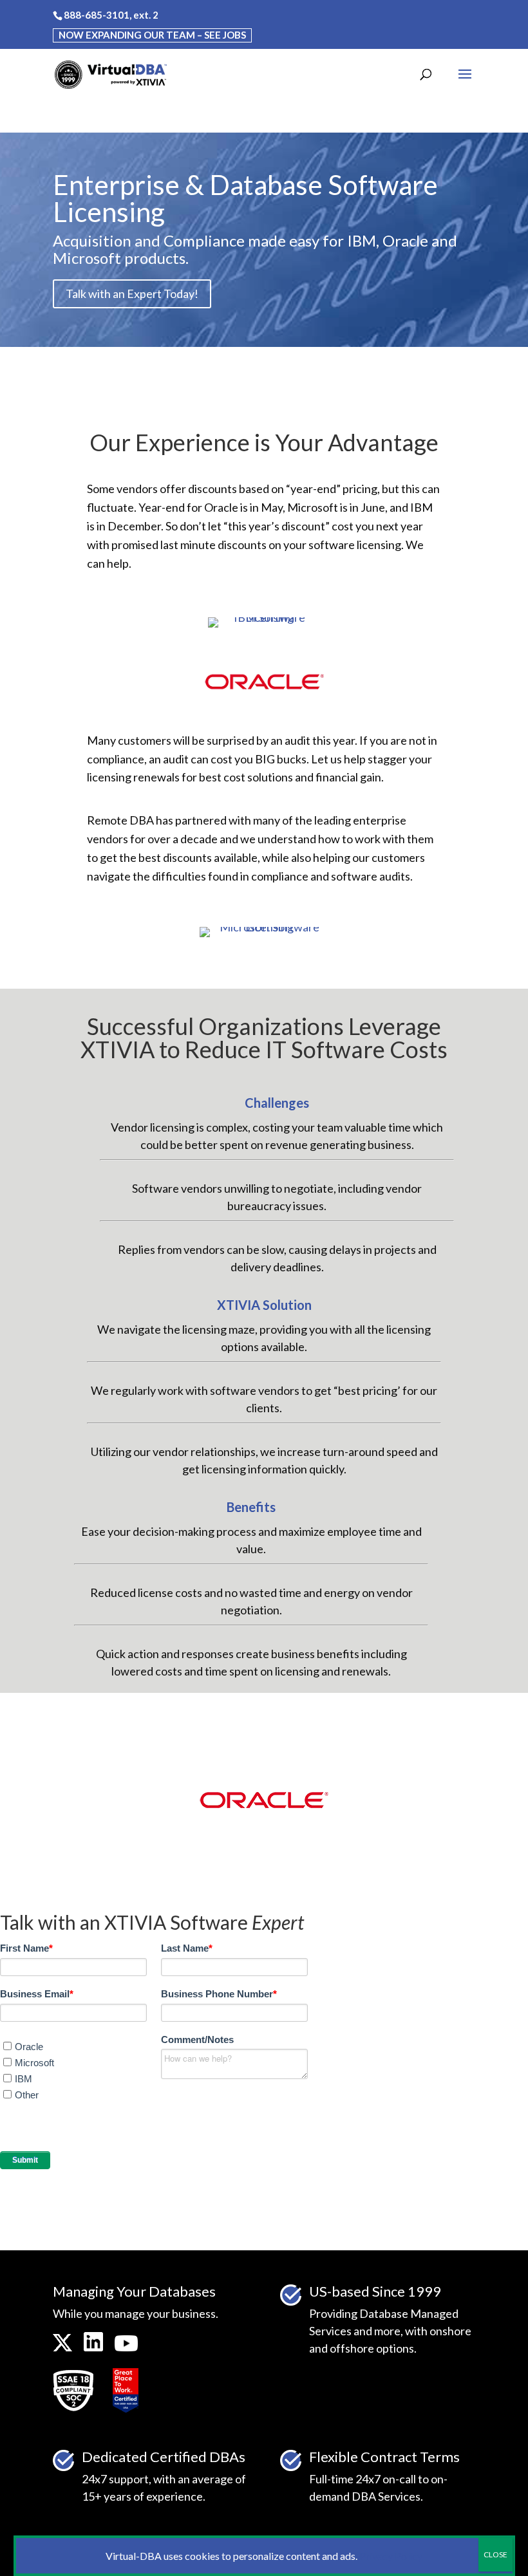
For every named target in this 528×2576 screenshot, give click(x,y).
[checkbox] (78, 2076)
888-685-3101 (97, 15)
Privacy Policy (391, 2556)
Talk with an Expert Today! (132, 294)
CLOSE (495, 2554)
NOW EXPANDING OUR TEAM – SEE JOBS (152, 35)
